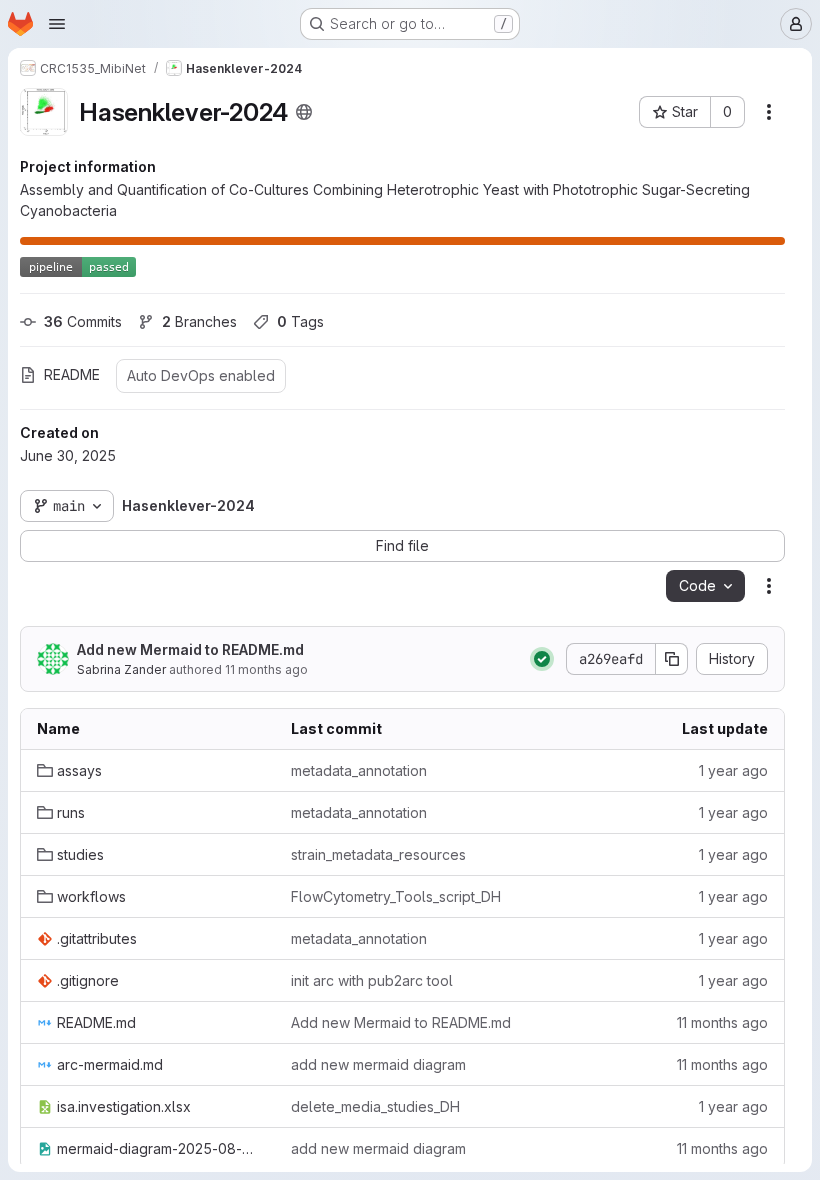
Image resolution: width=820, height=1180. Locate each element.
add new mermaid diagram (378, 1064)
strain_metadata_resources (378, 854)
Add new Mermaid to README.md (190, 649)
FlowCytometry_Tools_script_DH (396, 896)
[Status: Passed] (542, 659)
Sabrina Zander (121, 669)
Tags (300, 321)
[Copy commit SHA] (672, 659)
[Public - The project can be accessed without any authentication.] (304, 112)
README (72, 374)
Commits (83, 321)
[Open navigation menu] (57, 24)
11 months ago (266, 669)
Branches (199, 321)
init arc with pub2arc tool (372, 980)
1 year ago (733, 770)
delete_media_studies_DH (375, 1106)
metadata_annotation (359, 770)
